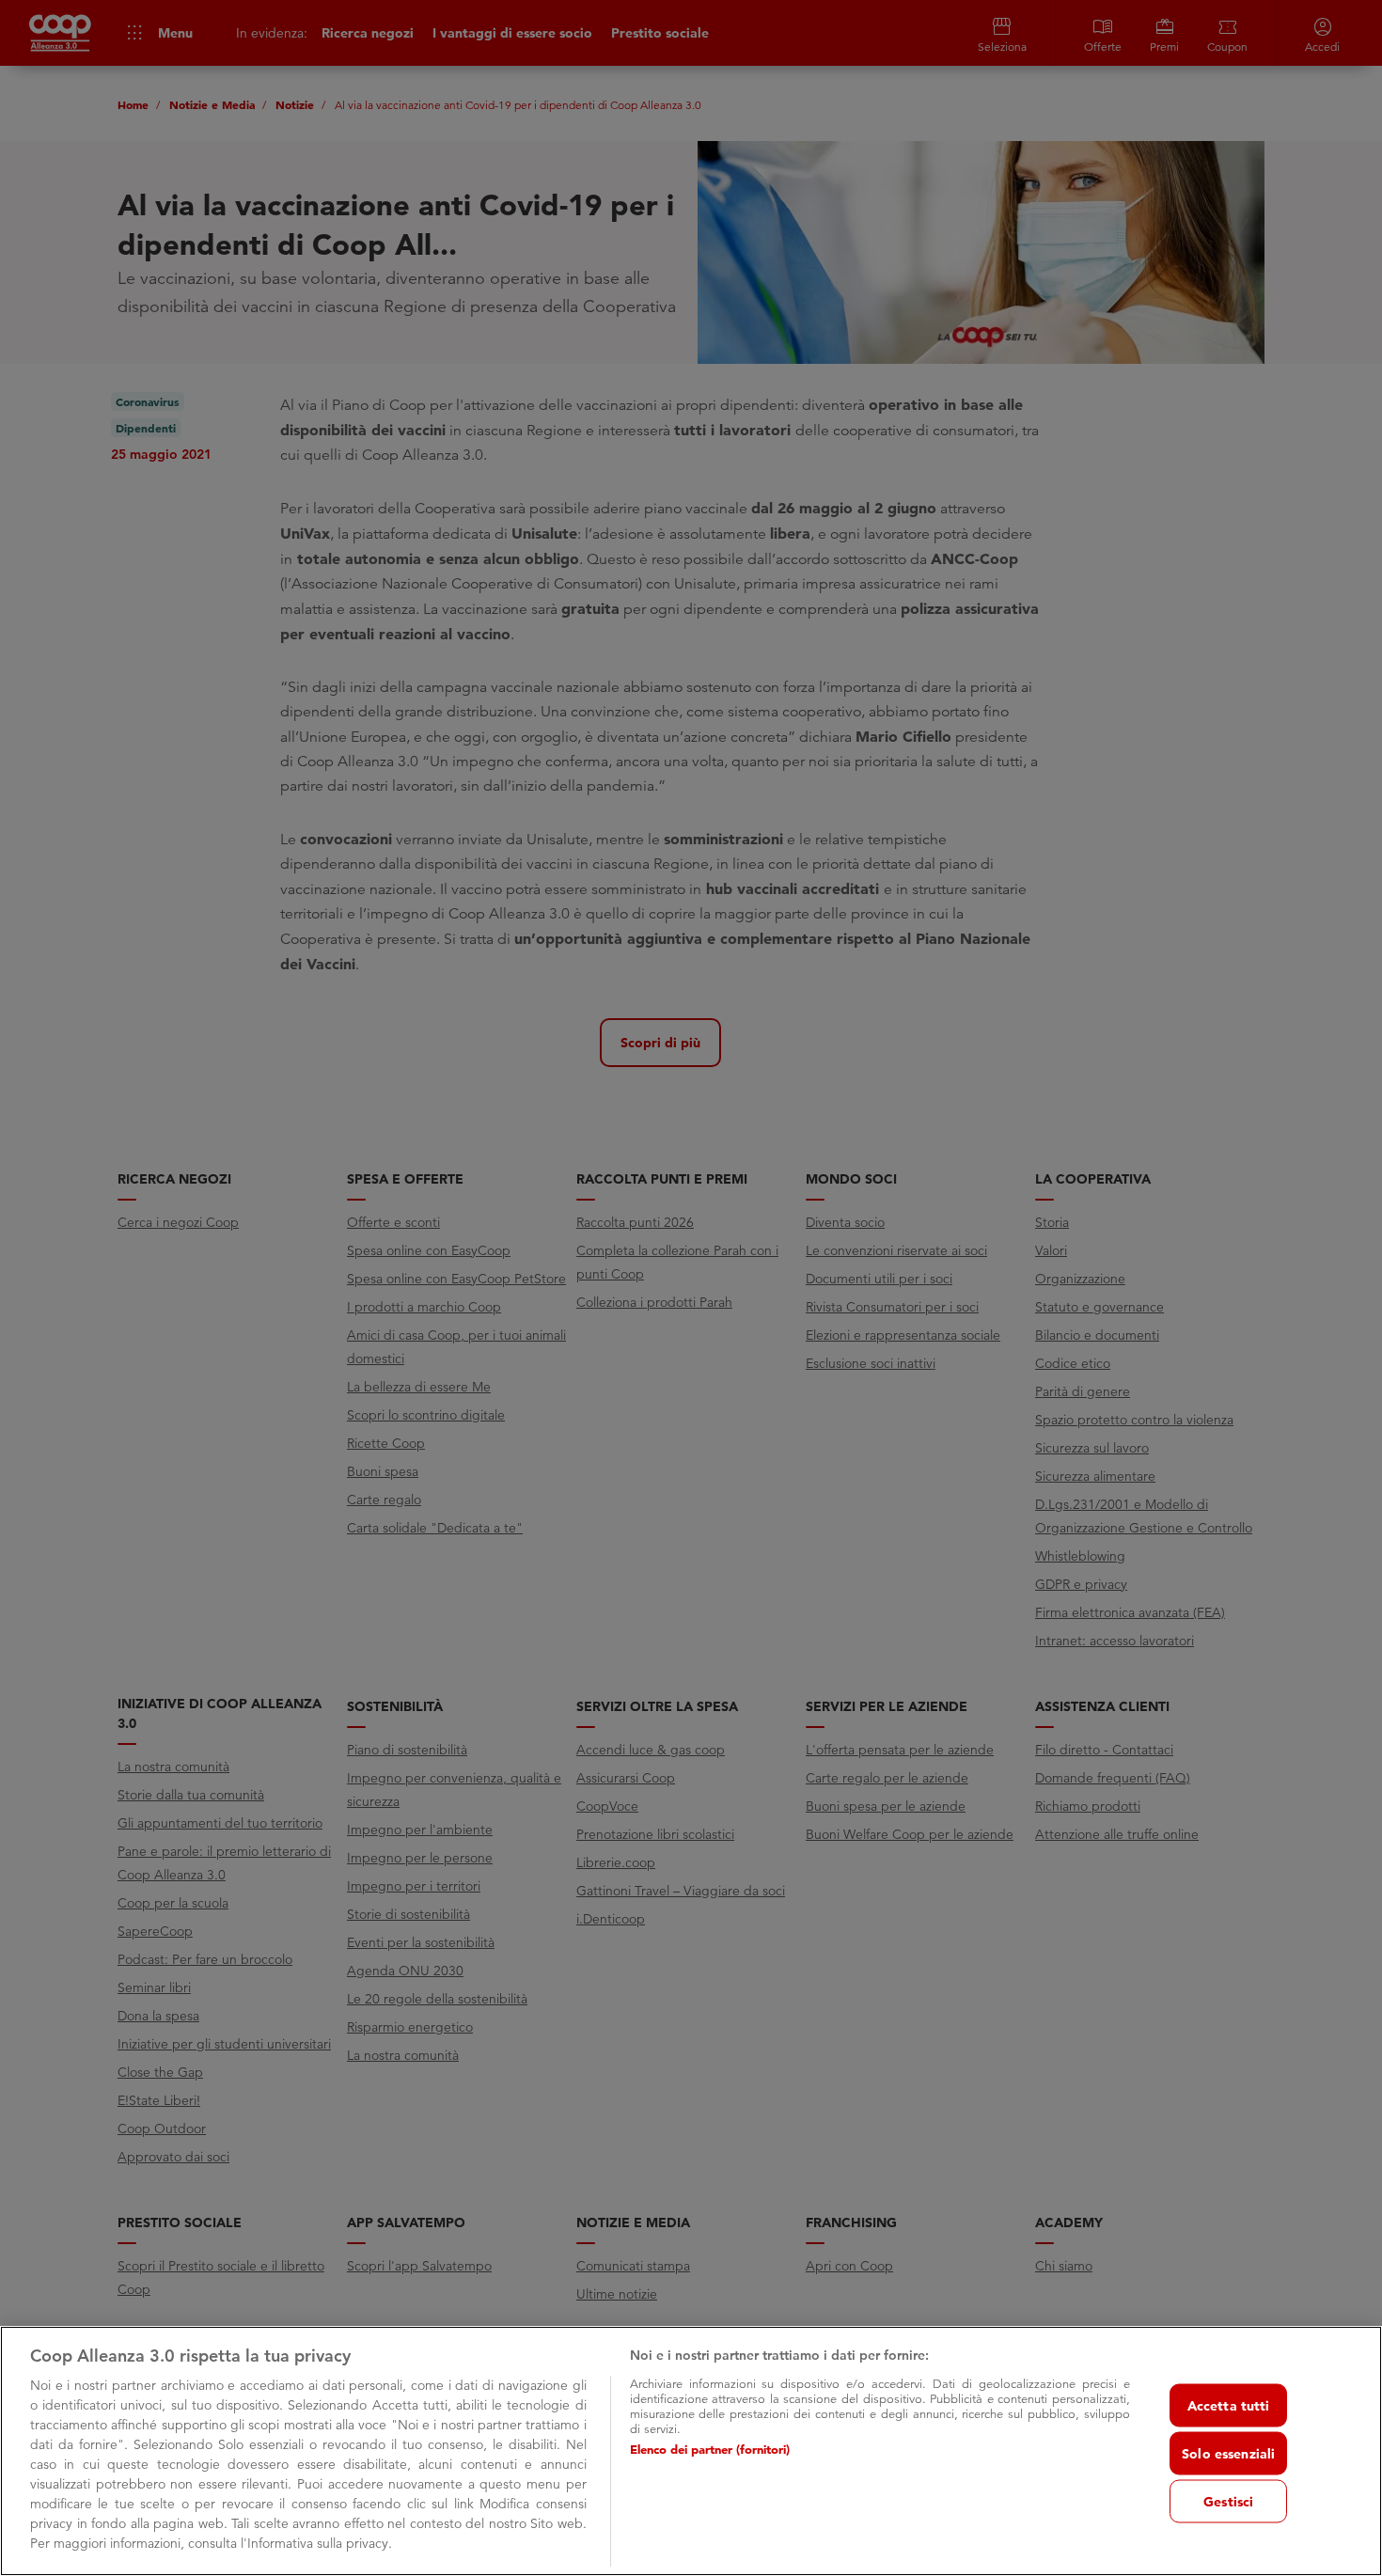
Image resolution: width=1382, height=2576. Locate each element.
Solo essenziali (1228, 2453)
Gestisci (1228, 2501)
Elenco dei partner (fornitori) (710, 2449)
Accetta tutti (1229, 2405)
